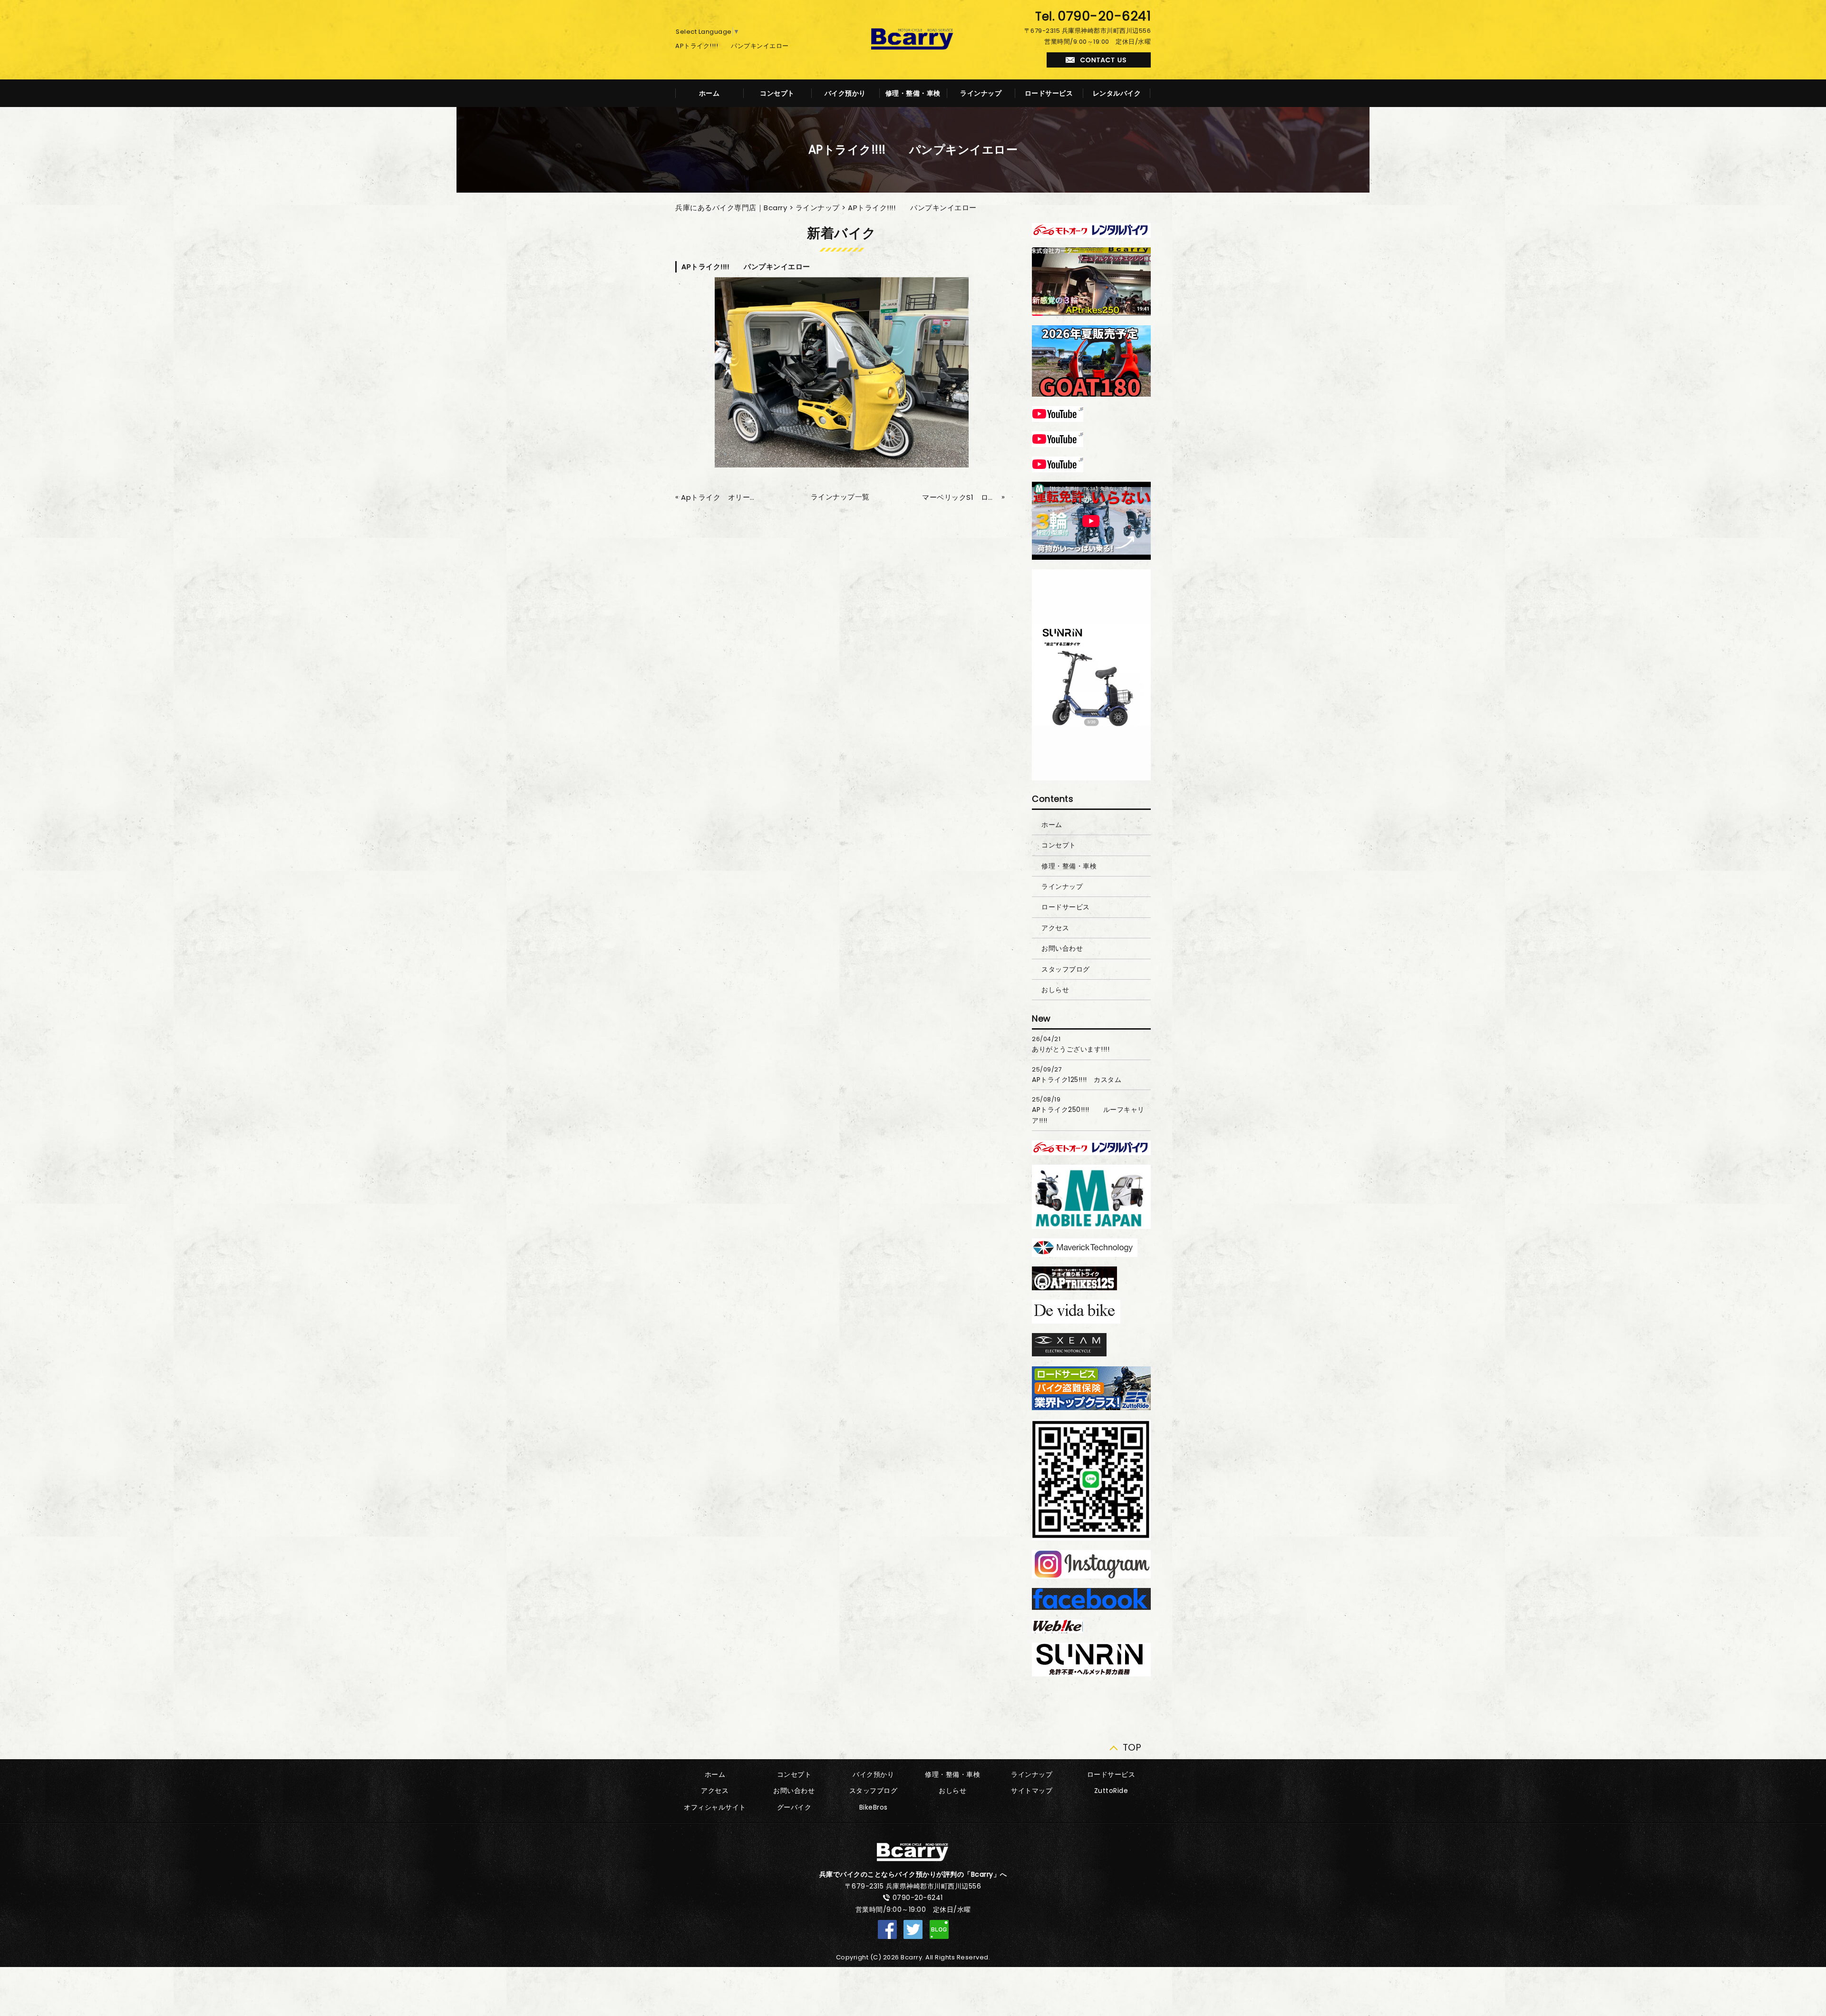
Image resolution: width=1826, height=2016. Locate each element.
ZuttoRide (1111, 1791)
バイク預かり (845, 93)
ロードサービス (1049, 93)
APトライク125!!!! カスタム (1077, 1080)
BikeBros (874, 1807)
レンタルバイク (1117, 93)
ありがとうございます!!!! (1071, 1049)
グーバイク (794, 1807)
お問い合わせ (1062, 948)
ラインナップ (981, 93)
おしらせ (1055, 990)
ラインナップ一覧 (840, 497)
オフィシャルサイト (715, 1807)
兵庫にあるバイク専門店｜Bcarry (731, 208)
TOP (1132, 1745)
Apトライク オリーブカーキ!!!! (719, 497)
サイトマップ (1032, 1791)
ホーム (709, 93)
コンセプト (777, 93)
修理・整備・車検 (913, 93)
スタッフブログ (1066, 969)
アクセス (1055, 928)
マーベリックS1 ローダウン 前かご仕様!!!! (961, 497)
